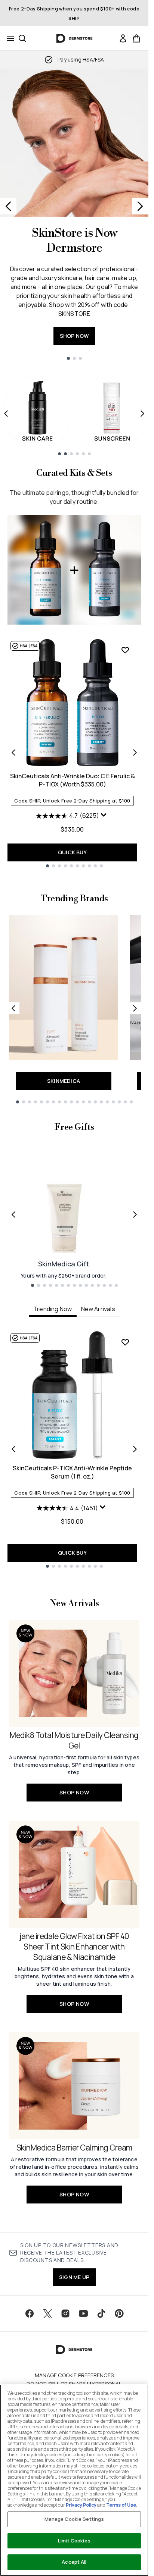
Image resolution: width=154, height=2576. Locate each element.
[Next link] (135, 1008)
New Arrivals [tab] (98, 1309)
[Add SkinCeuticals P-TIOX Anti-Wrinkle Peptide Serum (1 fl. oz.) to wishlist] (125, 1342)
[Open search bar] (22, 38)
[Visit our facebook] (30, 2313)
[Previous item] (6, 414)
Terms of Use (121, 2505)
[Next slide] (140, 206)
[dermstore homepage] (74, 38)
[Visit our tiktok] (101, 2313)
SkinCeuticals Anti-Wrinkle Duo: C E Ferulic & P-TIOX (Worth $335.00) (73, 780)
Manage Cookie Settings (74, 2519)
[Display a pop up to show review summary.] (105, 817)
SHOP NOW (74, 336)
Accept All (74, 2562)
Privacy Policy (81, 2505)
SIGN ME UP (74, 2277)
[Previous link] (13, 1008)
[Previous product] (13, 753)
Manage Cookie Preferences (74, 2375)
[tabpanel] (74, 1449)
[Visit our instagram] (65, 2313)
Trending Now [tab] (53, 1309)
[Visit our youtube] (83, 2313)
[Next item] (142, 414)
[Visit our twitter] (47, 2313)
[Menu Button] (8, 38)
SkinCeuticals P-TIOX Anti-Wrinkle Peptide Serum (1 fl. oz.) (72, 1472)
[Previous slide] (8, 206)
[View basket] (136, 38)
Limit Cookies (74, 2541)
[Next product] (135, 753)
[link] (123, 38)
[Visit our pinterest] (119, 2313)
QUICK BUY (72, 852)
